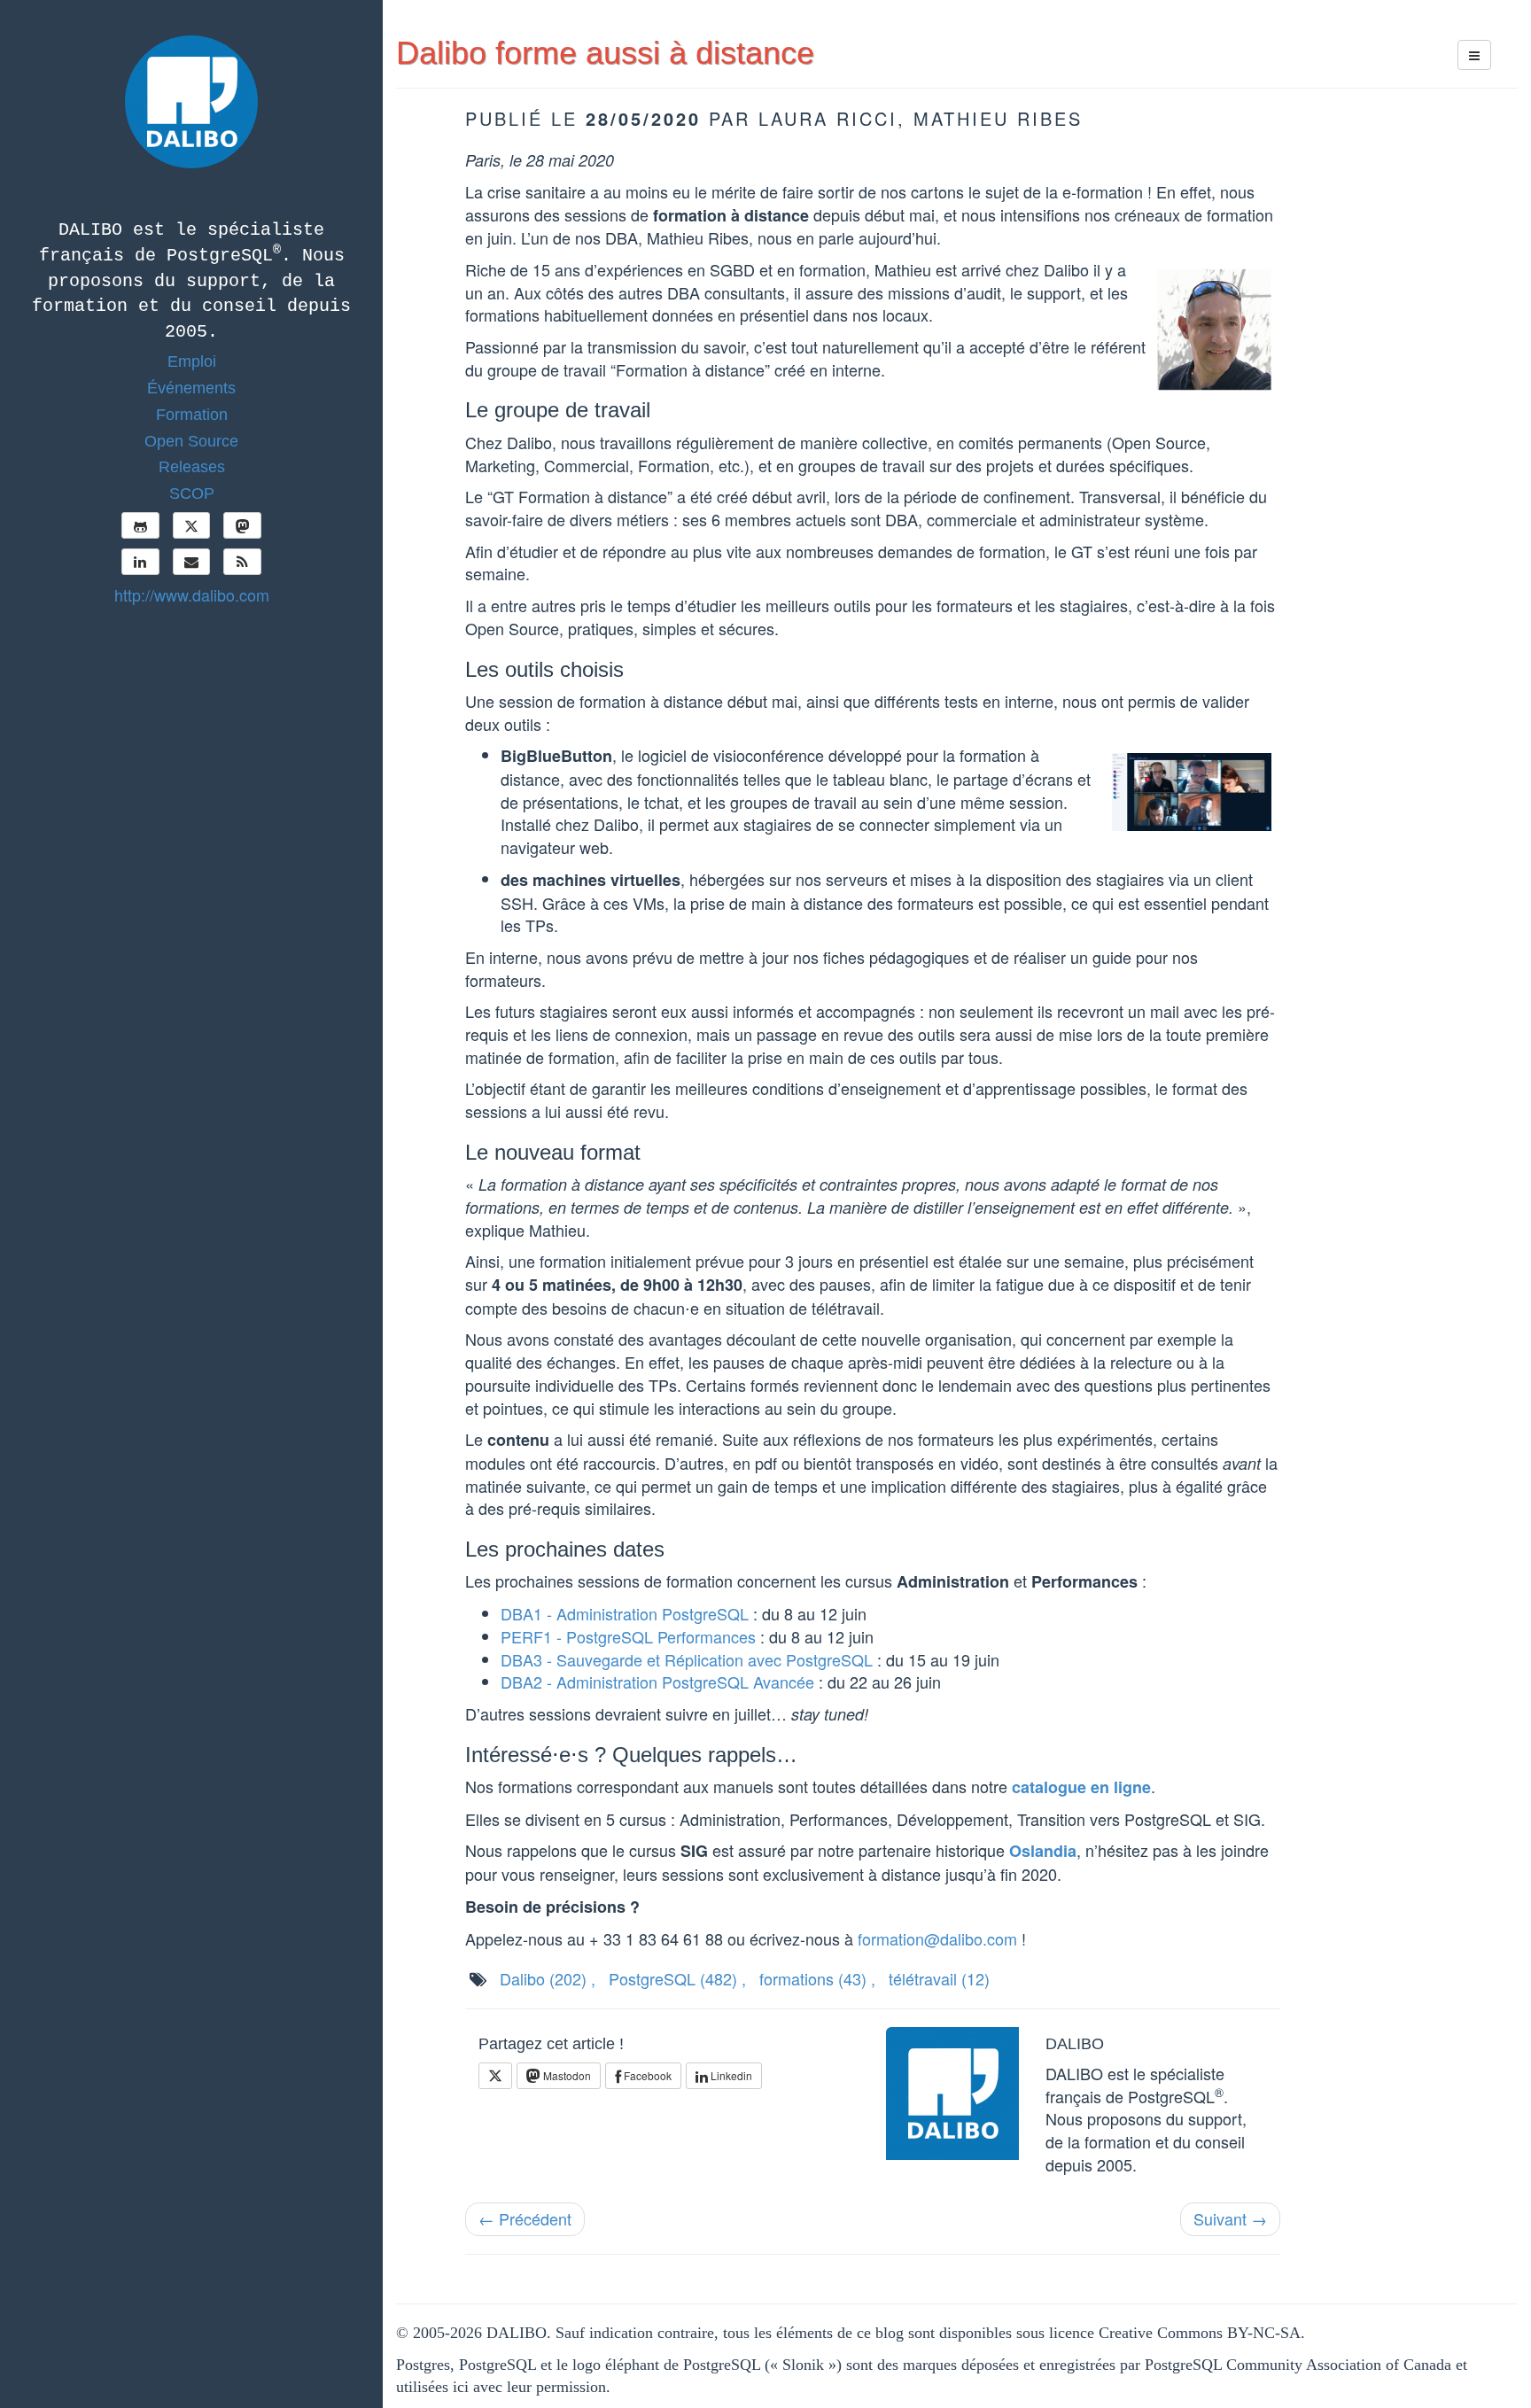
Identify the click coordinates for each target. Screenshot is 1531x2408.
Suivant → (1230, 2218)
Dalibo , (548, 1978)
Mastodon (566, 2075)
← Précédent (525, 2218)
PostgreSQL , (677, 1978)
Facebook (646, 2075)
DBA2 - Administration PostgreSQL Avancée (657, 1682)
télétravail (939, 1978)
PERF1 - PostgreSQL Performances (628, 1636)
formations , (817, 1978)
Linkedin (730, 2075)
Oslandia (1043, 1851)
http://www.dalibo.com (192, 594)
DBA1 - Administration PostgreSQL (625, 1613)
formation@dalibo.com (937, 1938)
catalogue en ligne (1081, 1787)
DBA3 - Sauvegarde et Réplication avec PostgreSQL (687, 1659)
